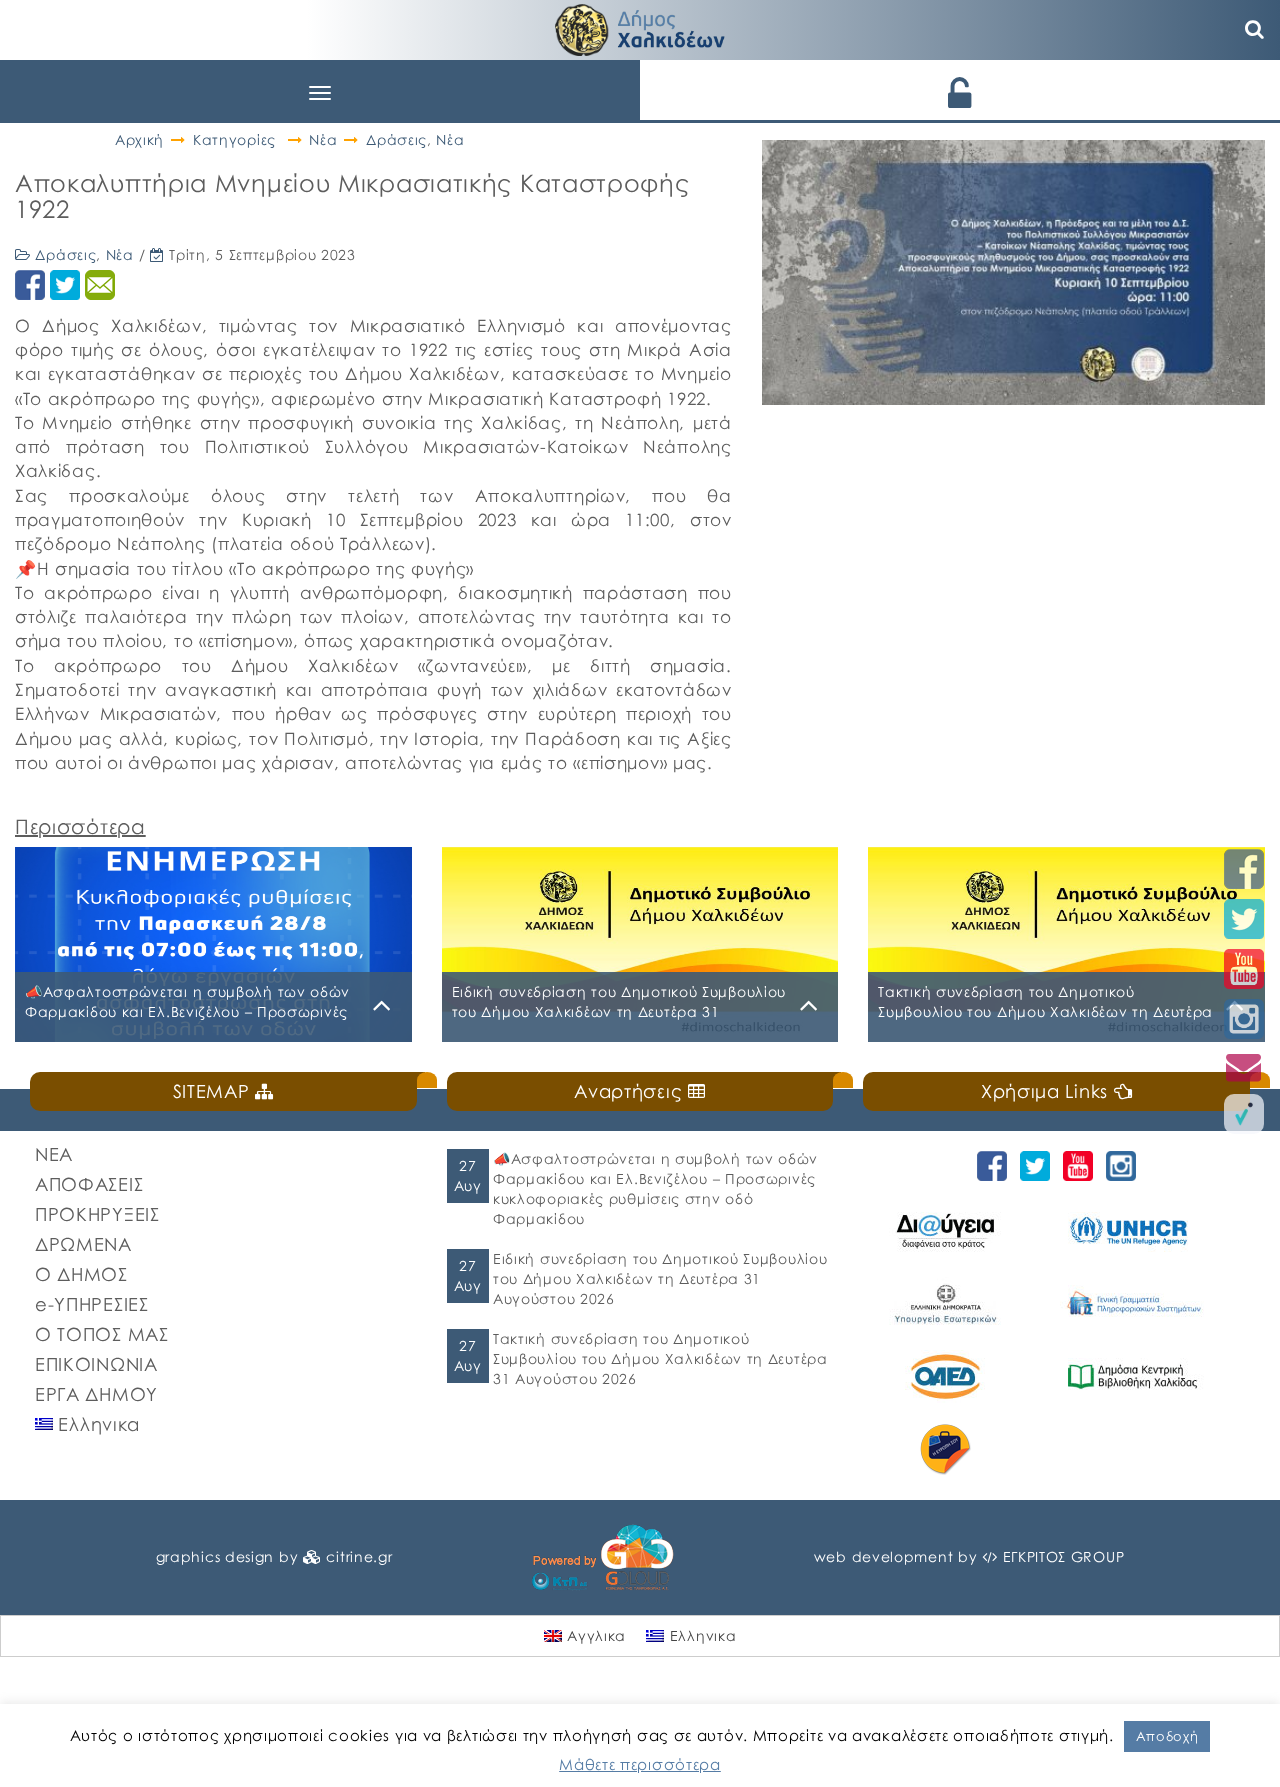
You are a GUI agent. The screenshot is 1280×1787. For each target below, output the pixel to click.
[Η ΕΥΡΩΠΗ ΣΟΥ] (956, 1449)
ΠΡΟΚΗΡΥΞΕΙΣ (97, 1214)
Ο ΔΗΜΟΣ (81, 1274)
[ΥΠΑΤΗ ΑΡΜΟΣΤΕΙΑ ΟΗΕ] (1143, 1230)
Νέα (323, 139)
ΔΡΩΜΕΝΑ (83, 1244)
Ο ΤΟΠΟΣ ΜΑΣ (102, 1334)
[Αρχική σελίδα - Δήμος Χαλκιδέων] (640, 27)
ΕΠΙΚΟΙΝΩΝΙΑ (96, 1364)
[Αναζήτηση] (1255, 30)
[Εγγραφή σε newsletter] (1244, 1066)
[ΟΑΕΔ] (956, 1376)
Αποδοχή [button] (1167, 1736)
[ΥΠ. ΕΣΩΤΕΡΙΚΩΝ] (956, 1303)
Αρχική (139, 139)
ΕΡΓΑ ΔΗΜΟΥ (96, 1394)
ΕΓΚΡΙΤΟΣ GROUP (1064, 1556)
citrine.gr (359, 1556)
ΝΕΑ (54, 1154)
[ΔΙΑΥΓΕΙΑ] (956, 1230)
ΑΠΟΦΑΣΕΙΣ (89, 1184)
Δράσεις (396, 139)
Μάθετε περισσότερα (640, 1764)
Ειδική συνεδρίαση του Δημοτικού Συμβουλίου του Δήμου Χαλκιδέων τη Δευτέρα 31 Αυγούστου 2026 (660, 1278)
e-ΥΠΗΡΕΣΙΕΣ (92, 1304)
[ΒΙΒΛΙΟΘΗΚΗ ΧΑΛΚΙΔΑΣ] (1143, 1376)
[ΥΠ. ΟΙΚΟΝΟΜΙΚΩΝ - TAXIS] (1143, 1303)
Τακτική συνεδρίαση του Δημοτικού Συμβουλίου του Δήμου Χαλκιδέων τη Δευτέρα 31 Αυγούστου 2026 (660, 1358)
